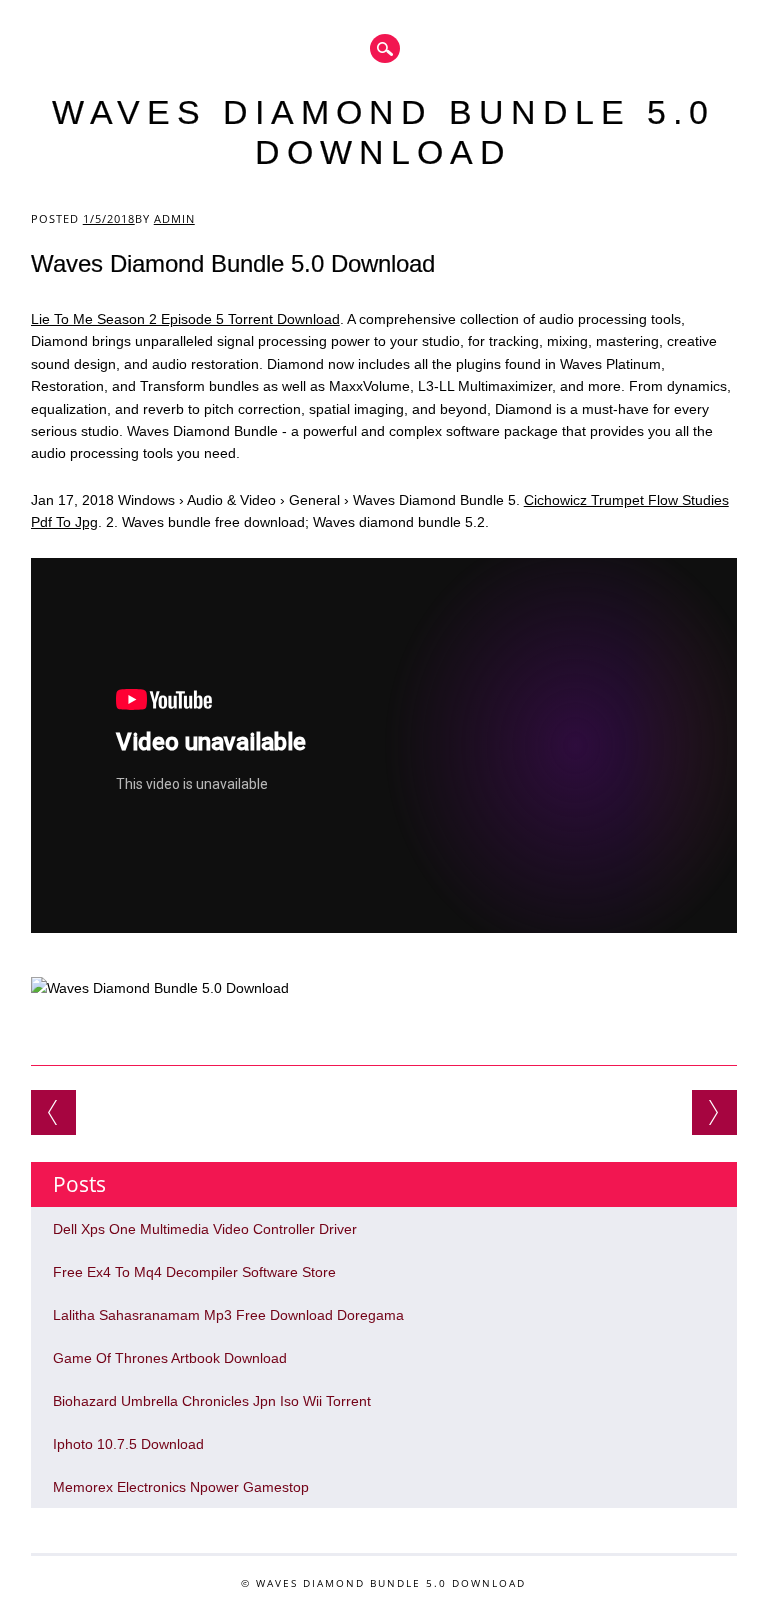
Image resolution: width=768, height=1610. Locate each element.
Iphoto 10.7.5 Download (128, 1444)
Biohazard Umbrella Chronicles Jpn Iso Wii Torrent (212, 1401)
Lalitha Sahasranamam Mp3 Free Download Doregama (228, 1315)
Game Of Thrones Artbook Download (170, 1358)
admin (174, 218)
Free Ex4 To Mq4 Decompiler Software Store (194, 1272)
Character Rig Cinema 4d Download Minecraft (714, 1112)
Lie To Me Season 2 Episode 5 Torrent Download (185, 319)
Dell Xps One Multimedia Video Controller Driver (205, 1229)
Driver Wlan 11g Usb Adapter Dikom (53, 1112)
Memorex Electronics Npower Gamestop (181, 1487)
